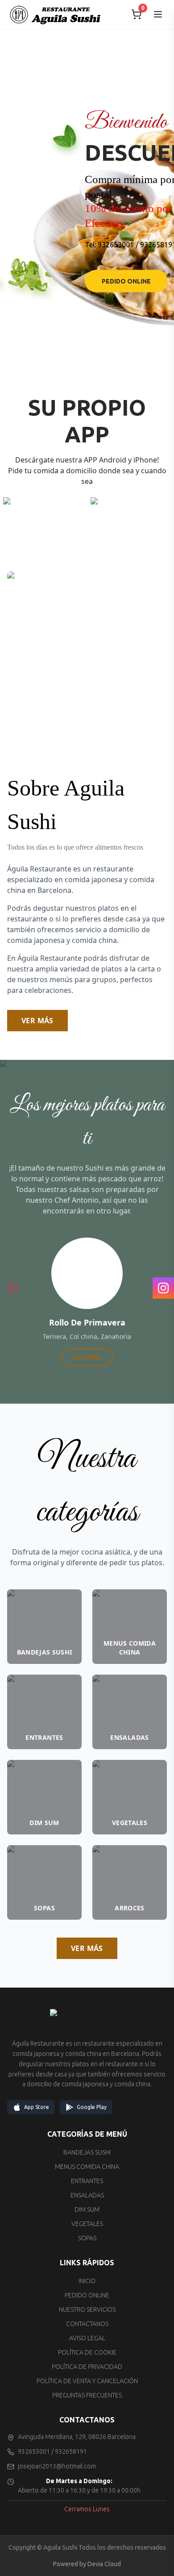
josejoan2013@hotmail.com (57, 2466)
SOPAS (87, 2238)
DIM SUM (87, 2209)
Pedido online (87, 2295)
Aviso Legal (87, 2338)
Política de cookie (87, 2352)
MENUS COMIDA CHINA (87, 2167)
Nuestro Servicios (87, 2309)
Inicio (87, 2281)
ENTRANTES (87, 2181)
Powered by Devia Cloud (87, 2564)
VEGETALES (87, 2224)
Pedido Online (126, 281)
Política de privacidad (87, 2367)
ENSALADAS (87, 2195)
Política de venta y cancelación (87, 2381)
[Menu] (158, 14)
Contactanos (87, 2324)
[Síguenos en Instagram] (12, 1288)
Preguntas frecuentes (87, 2395)
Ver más (37, 1021)
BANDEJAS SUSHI (87, 2152)
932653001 (116, 245)
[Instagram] (163, 1288)
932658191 (71, 2451)
